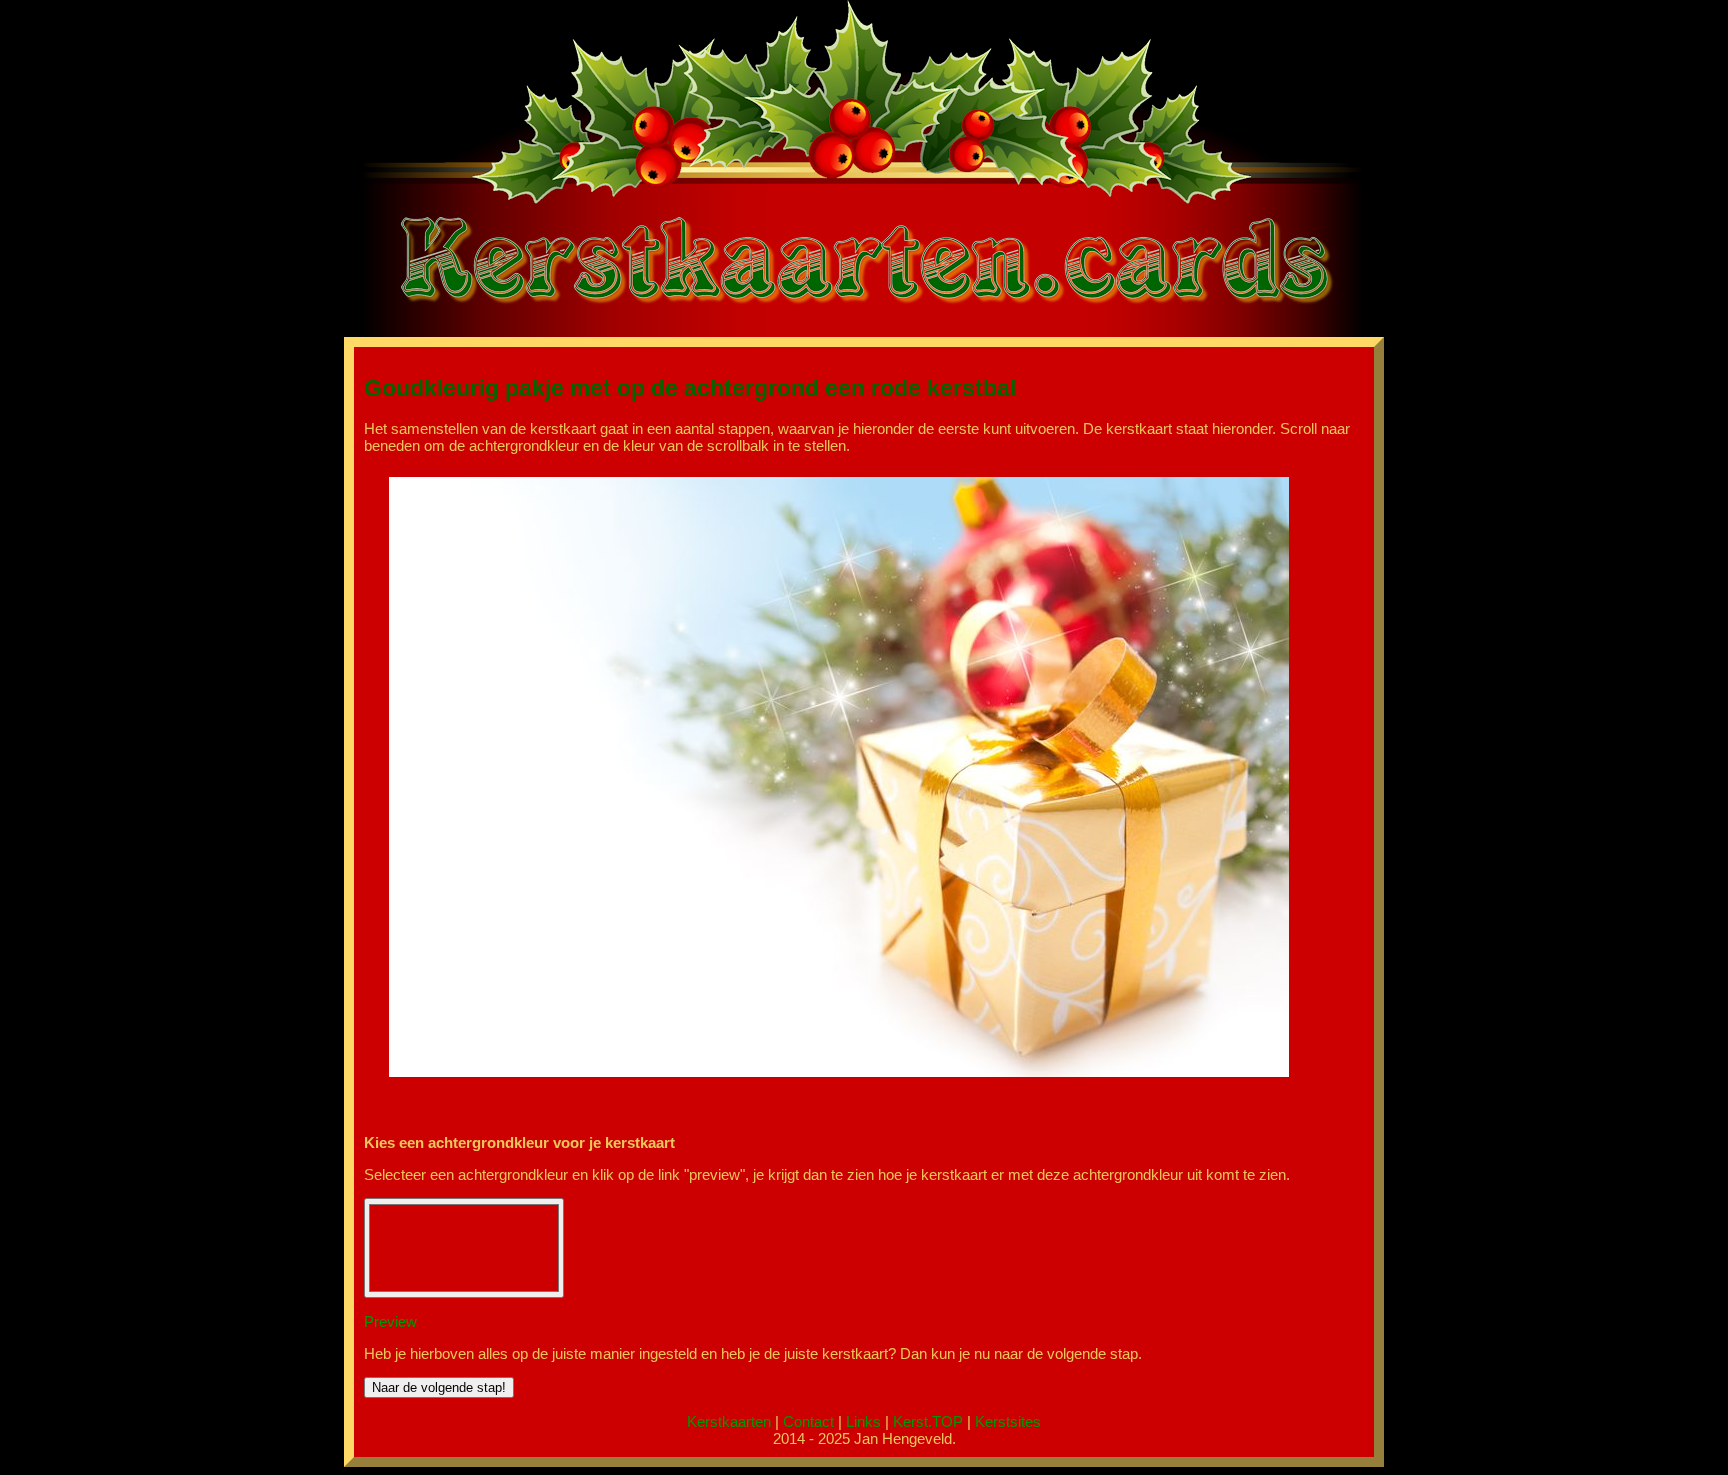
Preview (390, 1321)
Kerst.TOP (928, 1421)
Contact (808, 1421)
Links (863, 1421)
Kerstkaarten (729, 1421)
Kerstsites (1008, 1421)
